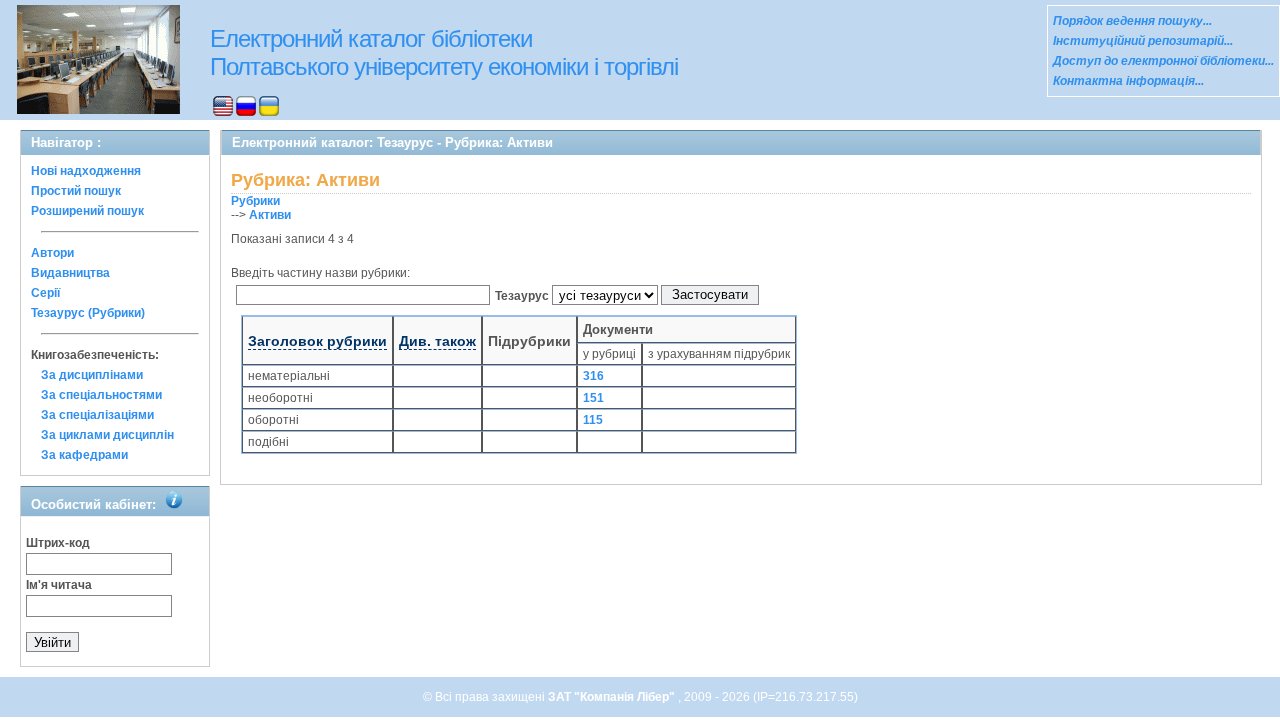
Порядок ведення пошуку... (1132, 21)
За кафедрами (84, 455)
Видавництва (70, 273)
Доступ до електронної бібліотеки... (1163, 61)
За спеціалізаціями (97, 415)
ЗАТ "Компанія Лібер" (613, 697)
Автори (52, 253)
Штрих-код (58, 543)
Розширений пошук (87, 211)
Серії (45, 293)
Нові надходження (86, 171)
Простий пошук (76, 191)
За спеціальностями (101, 395)
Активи (270, 215)
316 (593, 376)
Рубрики (255, 201)
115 (593, 420)
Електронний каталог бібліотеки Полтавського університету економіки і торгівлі (444, 52)
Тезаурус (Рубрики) (88, 313)
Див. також (437, 341)
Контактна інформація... (1128, 81)
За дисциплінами (92, 375)
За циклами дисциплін (107, 435)
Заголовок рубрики (317, 341)
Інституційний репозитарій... (1143, 41)
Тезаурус (522, 296)
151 (593, 398)
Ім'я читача (59, 585)
